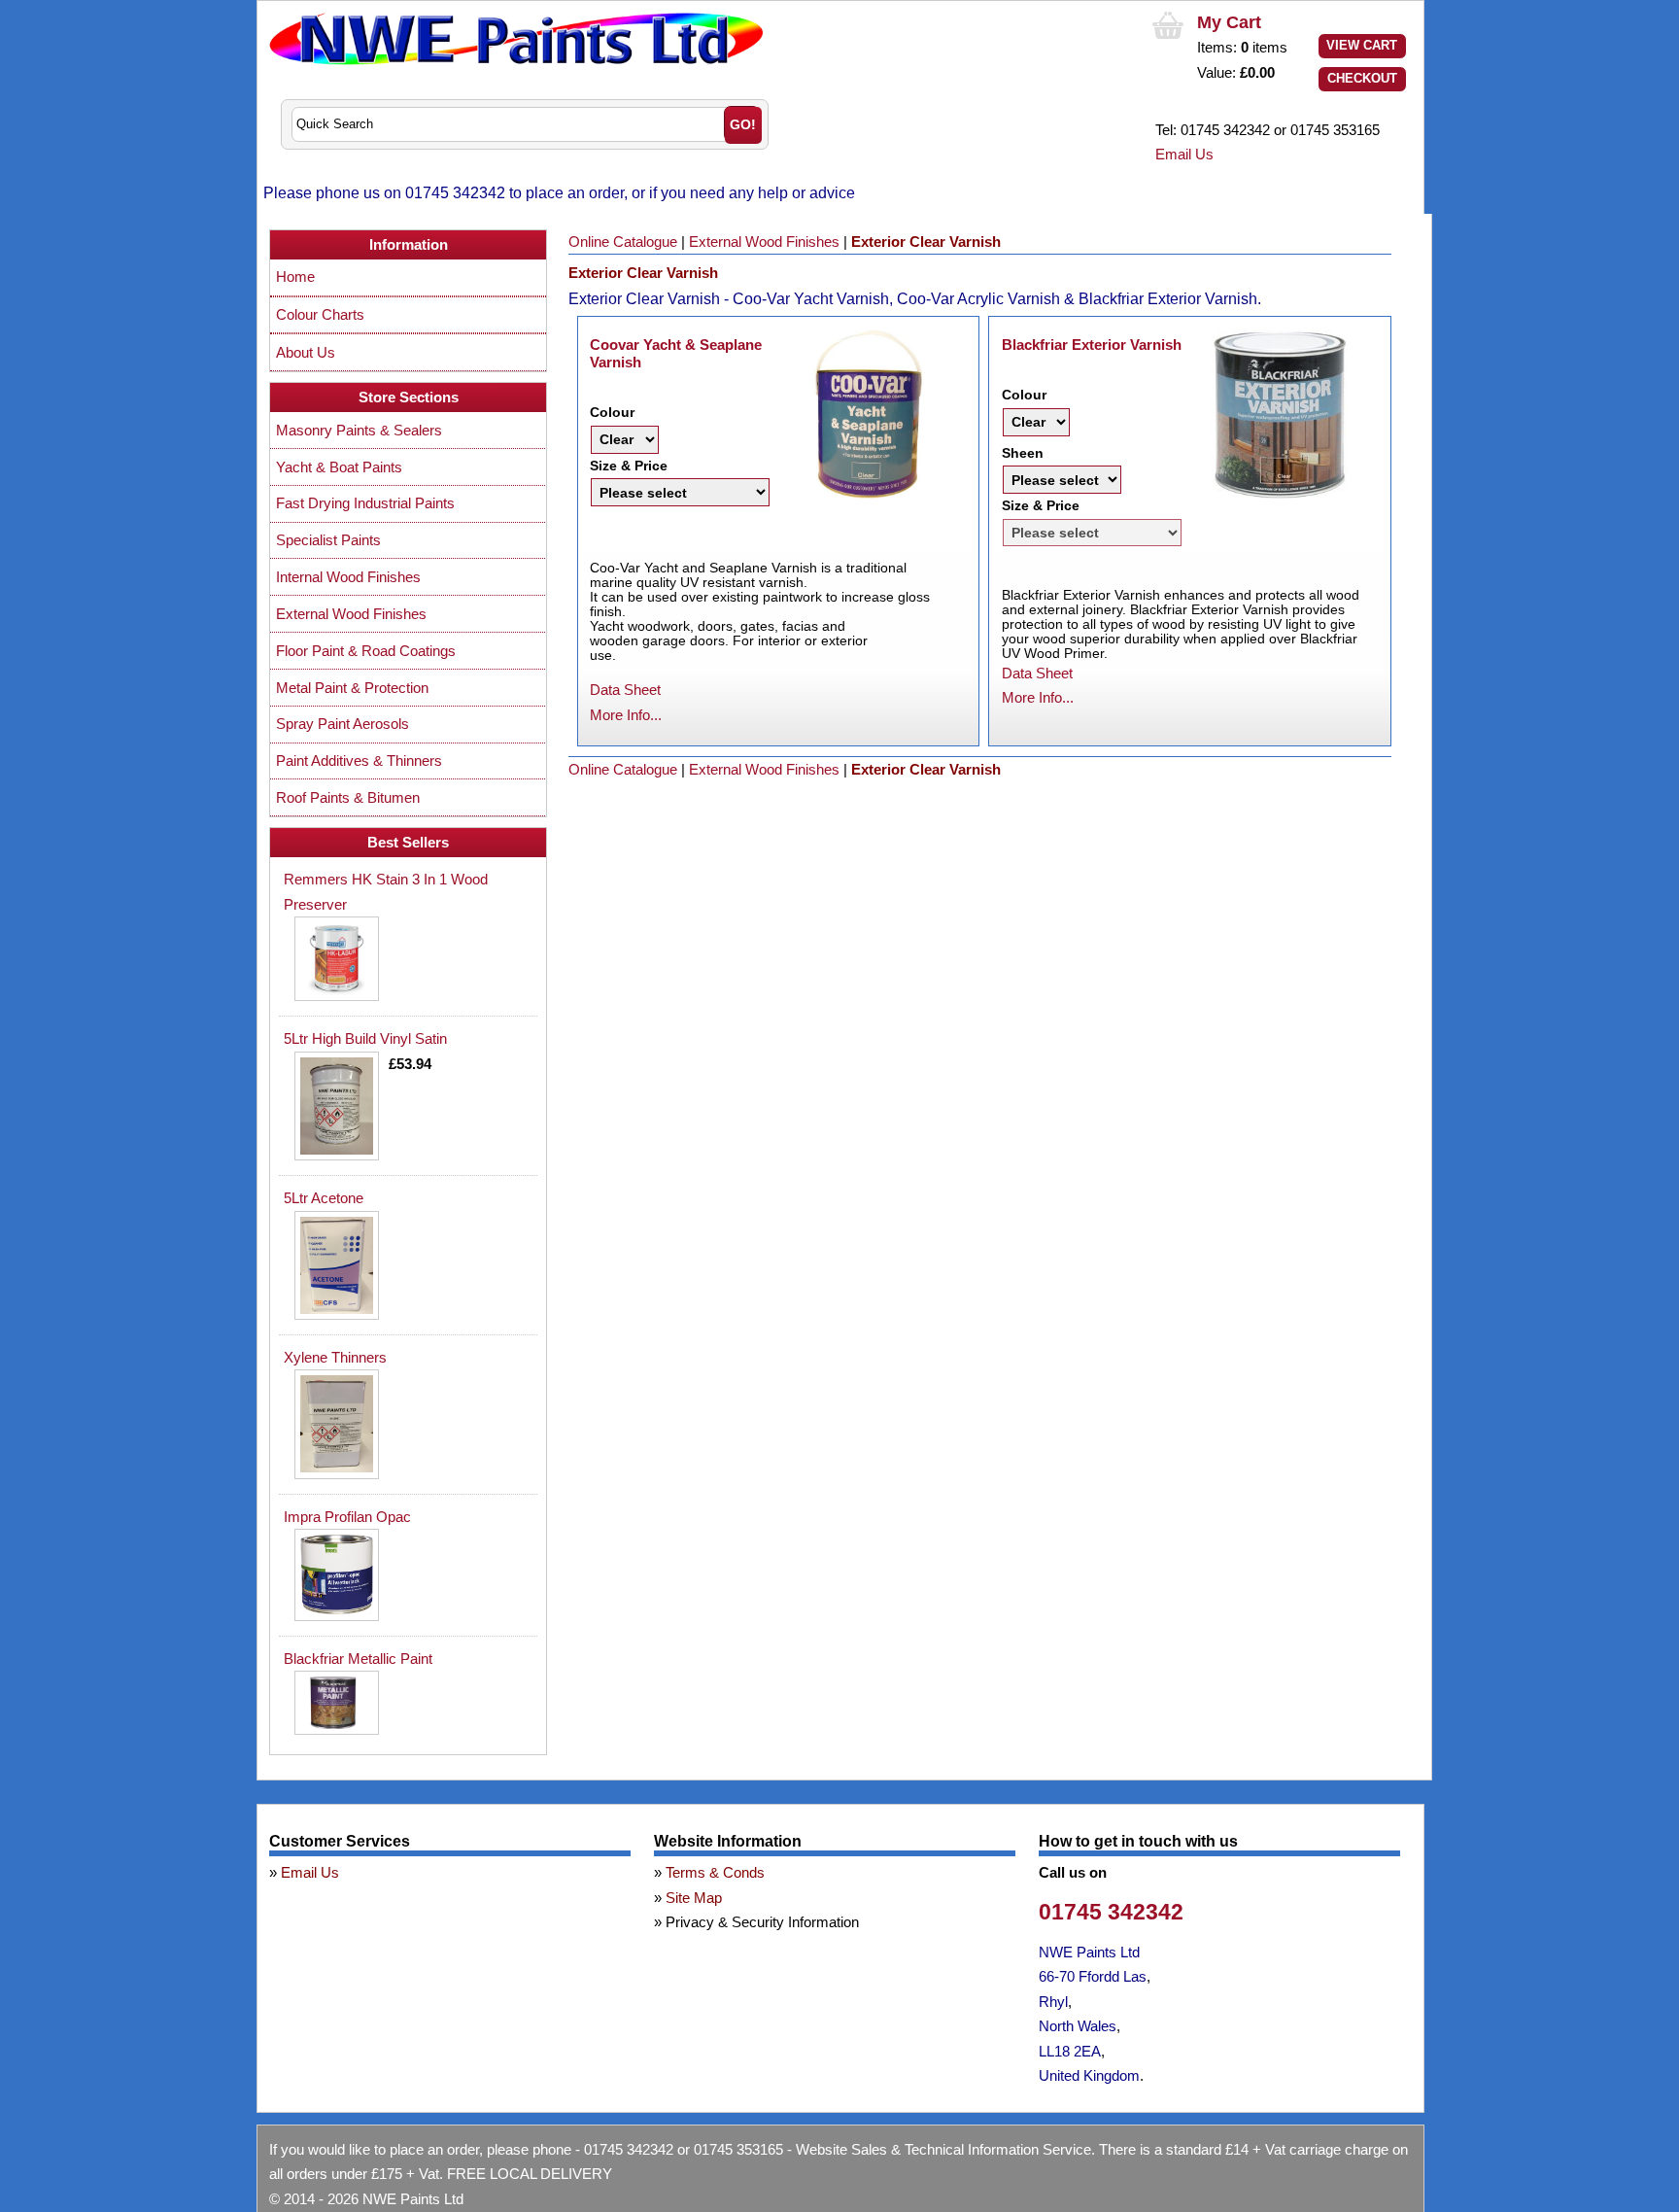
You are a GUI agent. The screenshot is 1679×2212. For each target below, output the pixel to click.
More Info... (626, 715)
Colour (612, 412)
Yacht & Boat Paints (339, 467)
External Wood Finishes (764, 242)
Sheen (1023, 453)
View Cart (1362, 45)
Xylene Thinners (335, 1357)
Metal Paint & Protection (352, 688)
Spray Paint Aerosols (343, 724)
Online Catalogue (623, 242)
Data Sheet (625, 690)
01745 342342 (1111, 1912)
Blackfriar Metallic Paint (358, 1659)
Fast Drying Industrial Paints (365, 503)
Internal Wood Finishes (348, 577)
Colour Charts (320, 314)
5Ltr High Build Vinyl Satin (365, 1038)
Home (295, 276)
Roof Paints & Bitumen (348, 797)
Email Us (1184, 154)
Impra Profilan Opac (347, 1517)
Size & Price (629, 466)
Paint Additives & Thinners (359, 760)
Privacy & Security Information (762, 1922)
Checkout (1362, 78)
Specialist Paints (328, 540)
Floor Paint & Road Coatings (366, 651)
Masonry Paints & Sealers (359, 430)
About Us (306, 352)
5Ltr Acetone (324, 1198)
